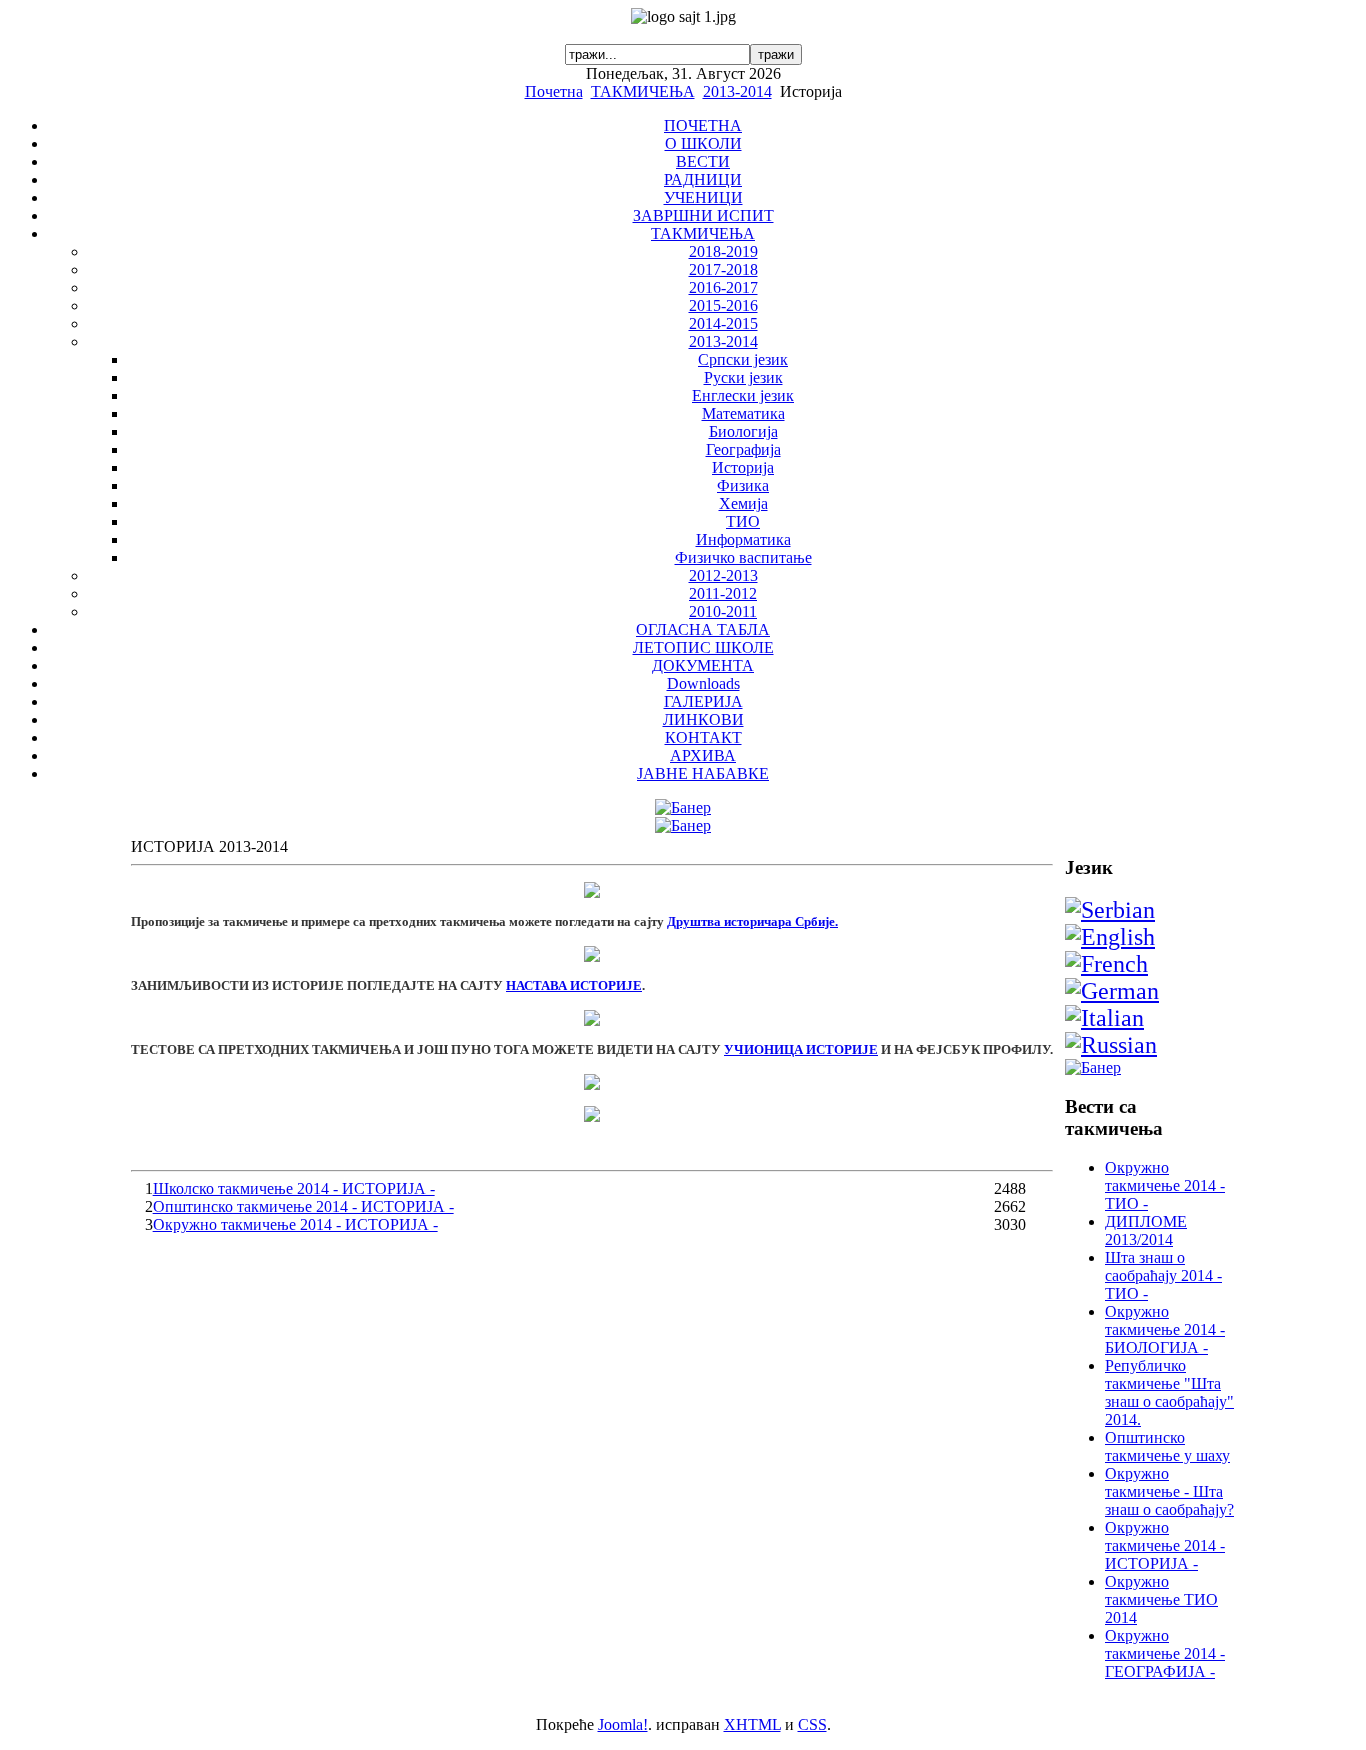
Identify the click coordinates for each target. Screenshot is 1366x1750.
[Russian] (1111, 1045)
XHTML (752, 1724)
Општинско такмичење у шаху (1167, 1446)
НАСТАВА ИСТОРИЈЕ (574, 985)
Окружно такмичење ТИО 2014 (1161, 1599)
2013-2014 (737, 91)
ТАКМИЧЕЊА (643, 91)
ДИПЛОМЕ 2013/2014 (1146, 1230)
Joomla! (623, 1724)
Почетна (554, 91)
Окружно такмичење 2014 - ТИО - (1165, 1185)
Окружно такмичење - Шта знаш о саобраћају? (1169, 1491)
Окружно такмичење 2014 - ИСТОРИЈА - (295, 1224)
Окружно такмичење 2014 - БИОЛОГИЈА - (1165, 1329)
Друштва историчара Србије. (752, 921)
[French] (1106, 964)
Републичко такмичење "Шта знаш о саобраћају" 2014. (1169, 1392)
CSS (812, 1724)
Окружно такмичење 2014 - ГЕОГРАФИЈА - (1165, 1653)
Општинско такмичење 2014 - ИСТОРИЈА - (303, 1206)
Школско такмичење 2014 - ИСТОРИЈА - (294, 1188)
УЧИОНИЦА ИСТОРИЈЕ (801, 1049)
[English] (1110, 937)
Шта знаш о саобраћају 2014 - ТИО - (1163, 1275)
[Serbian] (1110, 910)
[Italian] (1104, 1018)
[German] (1112, 991)
